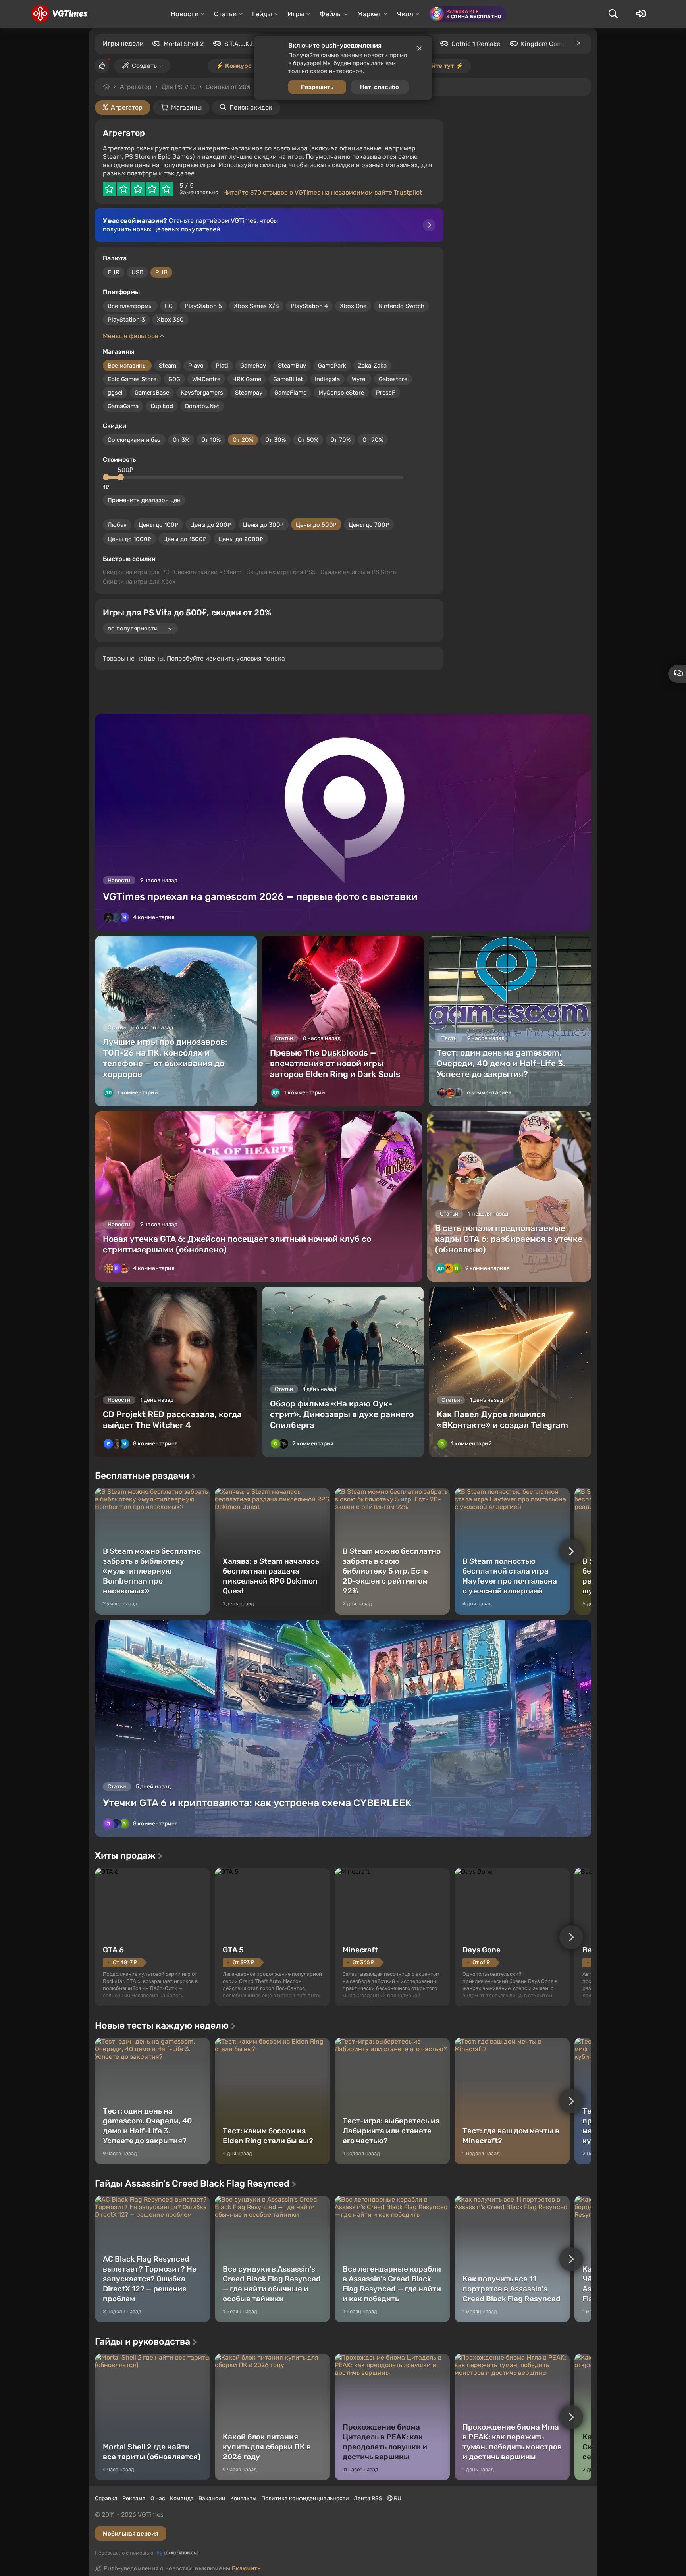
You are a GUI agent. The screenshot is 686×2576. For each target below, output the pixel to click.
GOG (174, 379)
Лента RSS (368, 2498)
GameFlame (290, 393)
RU (397, 2498)
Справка (106, 2498)
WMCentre (206, 379)
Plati (222, 366)
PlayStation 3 (126, 320)
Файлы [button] (331, 14)
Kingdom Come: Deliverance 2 (565, 44)
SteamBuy (292, 366)
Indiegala (327, 379)
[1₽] (106, 477)
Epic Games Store (132, 379)
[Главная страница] (59, 14)
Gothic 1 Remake (476, 44)
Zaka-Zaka (372, 366)
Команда (182, 2498)
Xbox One (353, 306)
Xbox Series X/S (256, 306)
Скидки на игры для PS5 (281, 572)
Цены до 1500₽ (185, 539)
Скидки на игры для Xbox (139, 582)
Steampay (249, 393)
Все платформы (130, 306)
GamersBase (152, 393)
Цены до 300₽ (263, 525)
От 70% (340, 440)
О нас (158, 2498)
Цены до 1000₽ (129, 539)
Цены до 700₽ (369, 525)
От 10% (211, 440)
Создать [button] (144, 66)
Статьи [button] (225, 14)
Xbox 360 (170, 320)
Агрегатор (136, 87)
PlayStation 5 (203, 306)
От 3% (181, 440)
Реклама (134, 2498)
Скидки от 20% (228, 87)
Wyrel (359, 379)
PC (169, 306)
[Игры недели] (578, 43)
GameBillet (288, 379)
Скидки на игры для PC (136, 572)
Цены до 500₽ (316, 525)
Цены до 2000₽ (241, 539)
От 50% (308, 440)
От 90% (373, 440)
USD (137, 272)
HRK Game (247, 379)
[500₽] (121, 477)
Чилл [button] (405, 14)
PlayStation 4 (309, 306)
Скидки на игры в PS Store (358, 572)
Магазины (186, 107)
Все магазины (127, 366)
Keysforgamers (202, 393)
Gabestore (393, 379)
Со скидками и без (134, 440)
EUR (114, 272)
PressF (386, 393)
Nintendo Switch (401, 306)
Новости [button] (185, 14)
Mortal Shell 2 (184, 44)
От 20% (243, 440)
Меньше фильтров (131, 336)
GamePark (332, 366)
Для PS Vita (179, 87)
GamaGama (123, 406)
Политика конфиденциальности (305, 2498)
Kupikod (162, 406)
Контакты (243, 2498)
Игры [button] (296, 14)
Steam (168, 366)
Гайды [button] (262, 14)
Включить (246, 2568)
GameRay (253, 366)
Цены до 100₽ (158, 525)
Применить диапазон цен (144, 500)
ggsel (115, 393)
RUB (161, 272)
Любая (117, 525)
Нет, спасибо (380, 87)
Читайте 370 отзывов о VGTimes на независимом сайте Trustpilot (323, 192)
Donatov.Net (202, 406)
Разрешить (317, 87)
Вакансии (212, 2498)
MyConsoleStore (341, 393)
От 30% (276, 440)
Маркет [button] (369, 14)
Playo (196, 366)
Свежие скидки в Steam (208, 572)
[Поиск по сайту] (613, 14)
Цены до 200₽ (211, 525)
